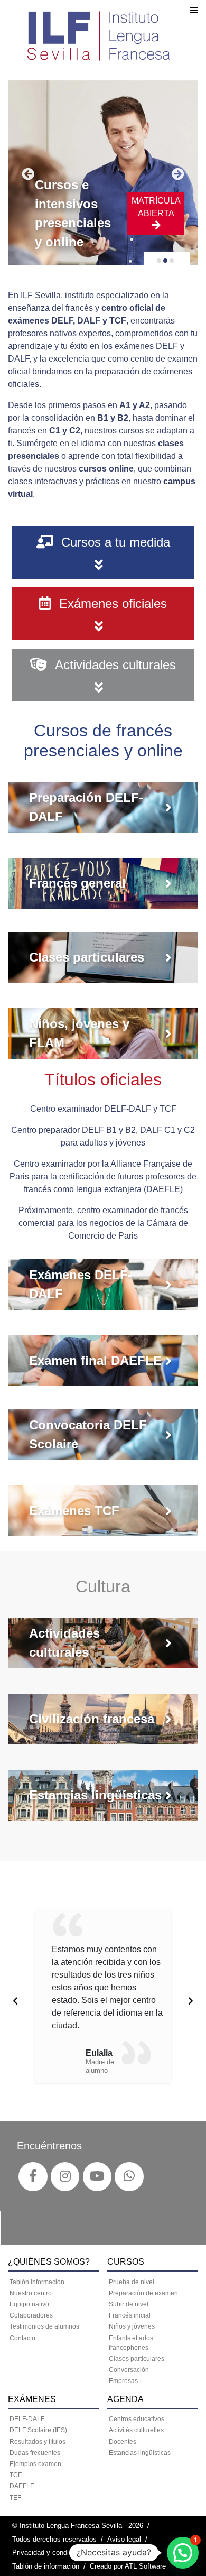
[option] (103, 1996)
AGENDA (125, 2399)
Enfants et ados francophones (131, 2343)
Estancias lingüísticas (140, 2453)
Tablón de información (46, 2566)
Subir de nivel (129, 2304)
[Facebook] (33, 2176)
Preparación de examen (143, 2293)
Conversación (129, 2370)
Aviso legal (124, 2539)
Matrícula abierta (156, 207)
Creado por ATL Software (128, 2566)
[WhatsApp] (129, 2176)
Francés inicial (130, 2315)
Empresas (123, 2381)
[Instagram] (65, 2176)
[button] (183, 2553)
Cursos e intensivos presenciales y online (73, 213)
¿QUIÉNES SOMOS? (49, 2262)
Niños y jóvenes (132, 2326)
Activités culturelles (136, 2430)
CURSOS (126, 2262)
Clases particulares (137, 2359)
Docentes (123, 2442)
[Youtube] (97, 2176)
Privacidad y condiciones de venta (65, 2552)
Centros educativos (137, 2419)
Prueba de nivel (132, 2282)
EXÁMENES (32, 2399)
